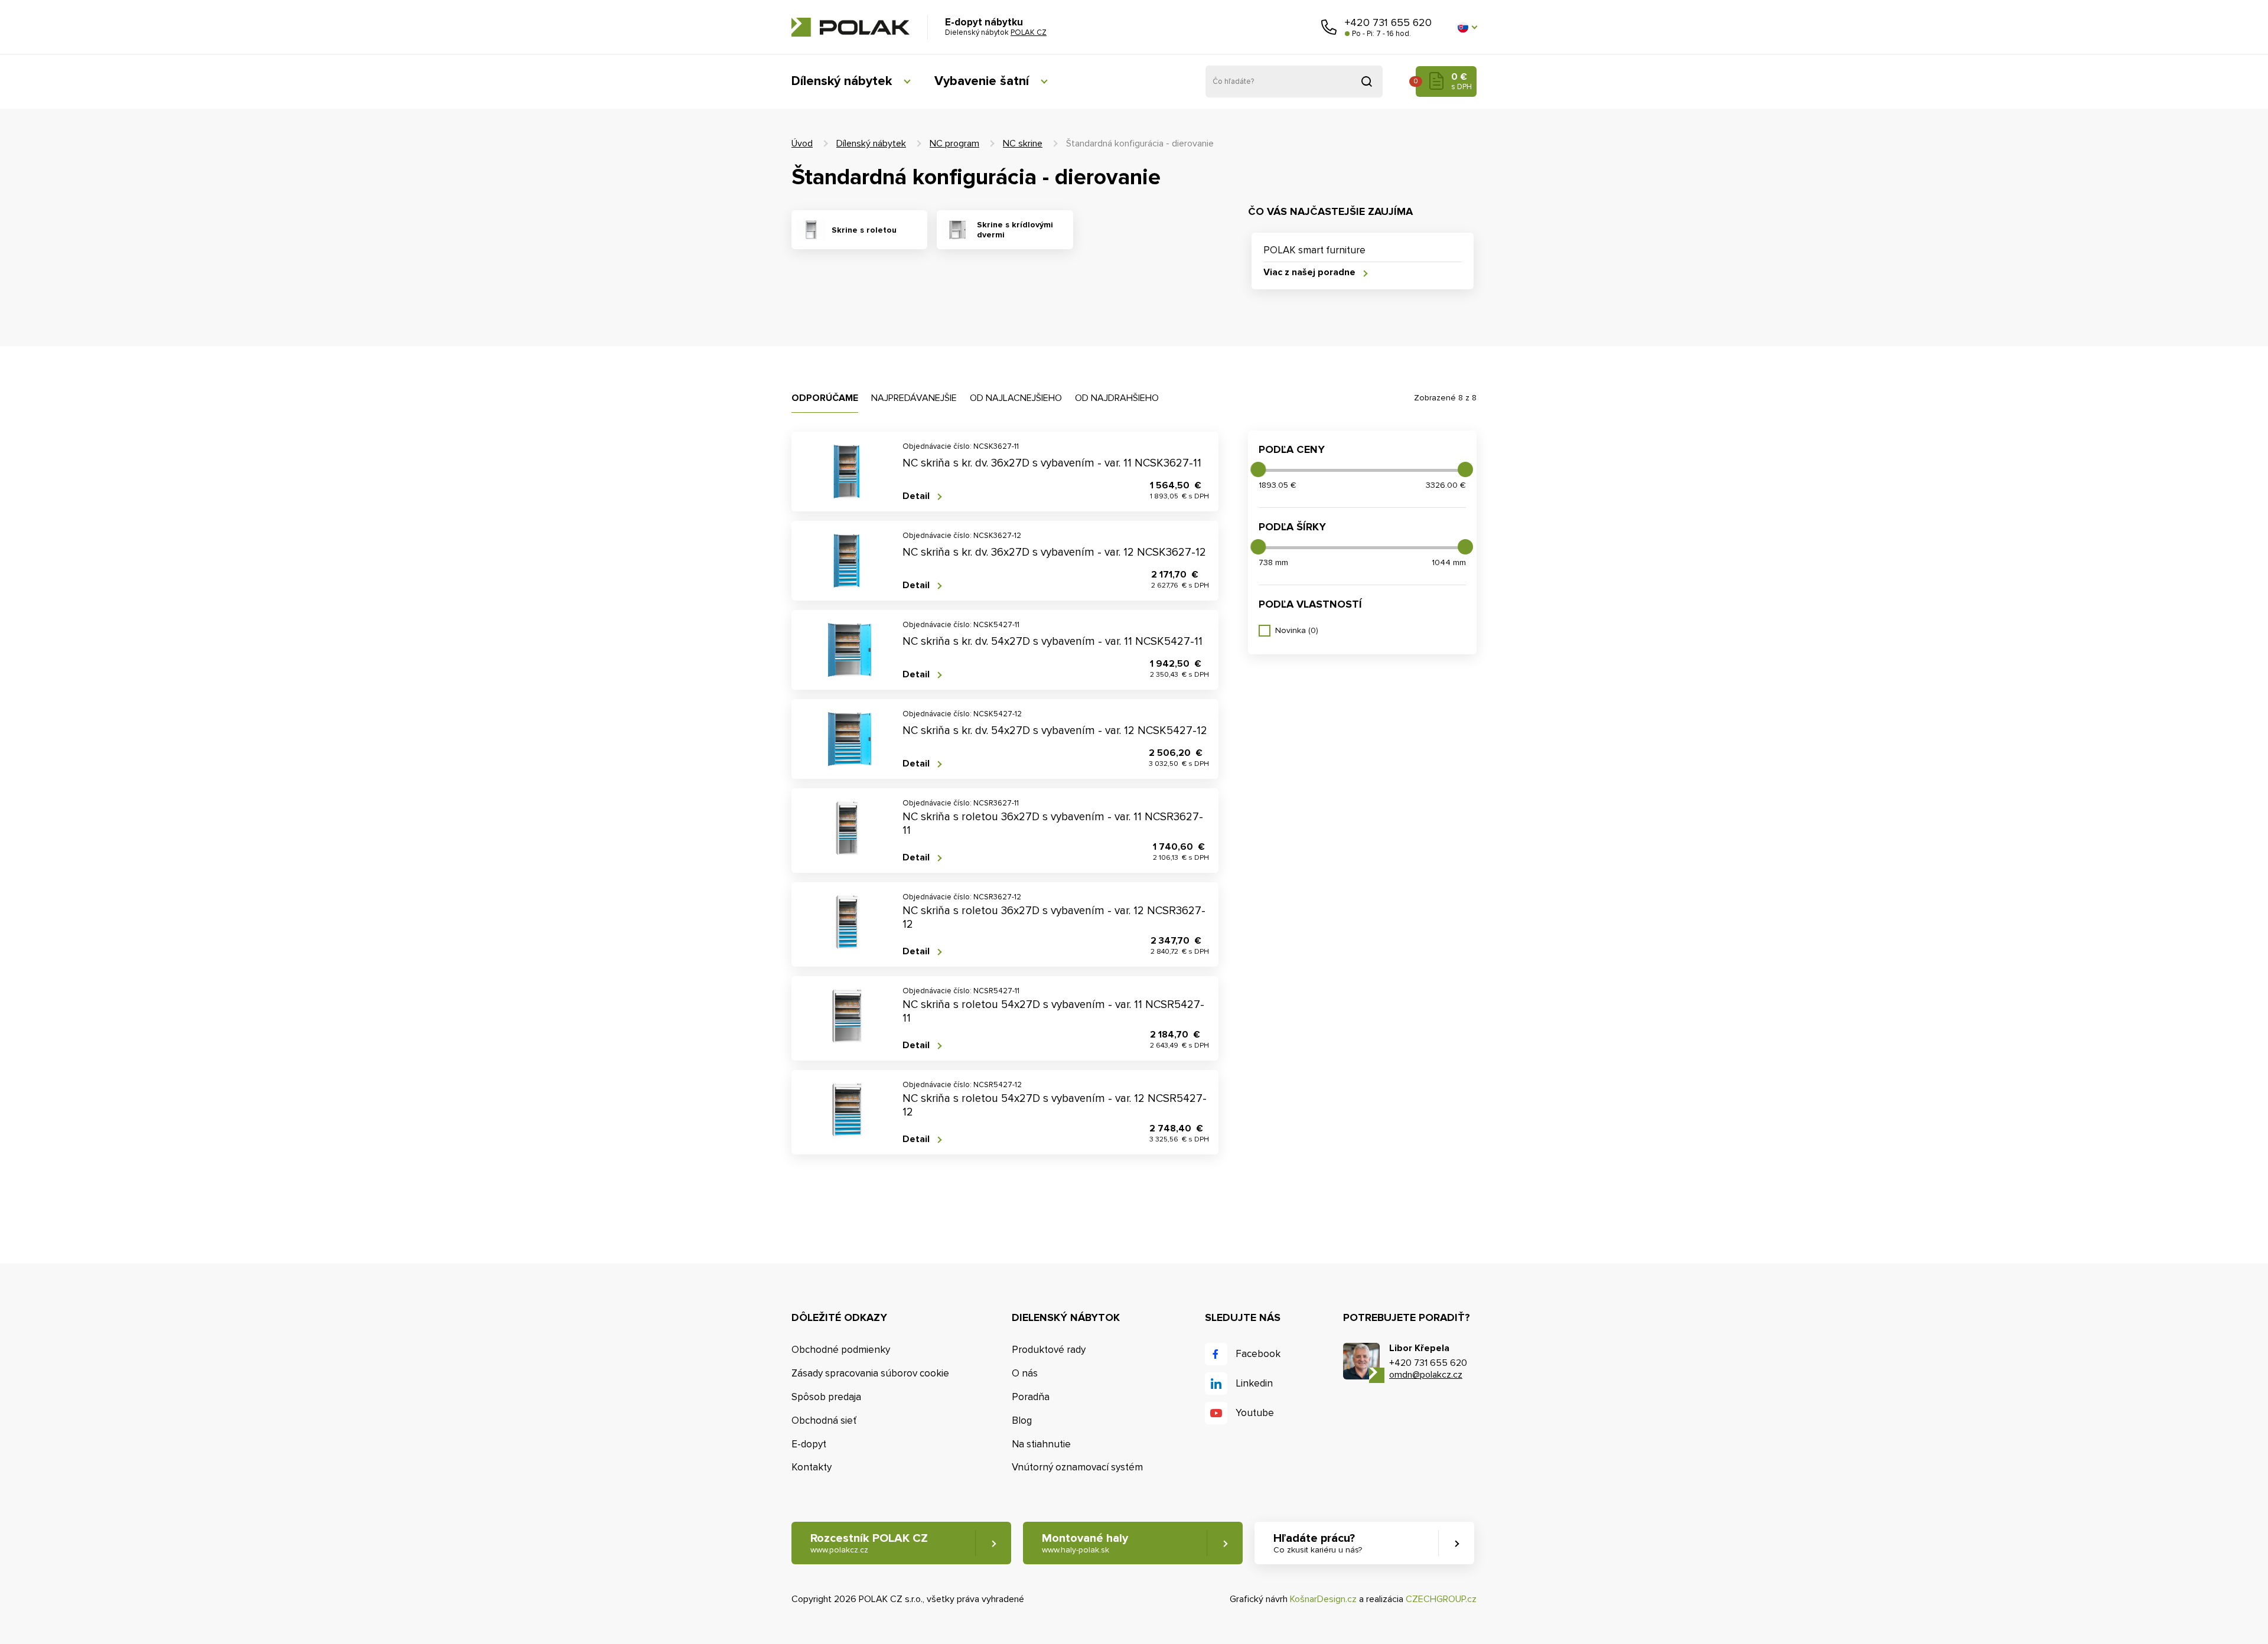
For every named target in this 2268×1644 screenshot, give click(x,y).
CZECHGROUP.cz (1441, 1599)
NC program (954, 143)
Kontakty (812, 1467)
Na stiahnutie (1041, 1444)
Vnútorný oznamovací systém (1077, 1467)
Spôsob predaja (826, 1397)
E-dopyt (809, 1444)
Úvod (802, 143)
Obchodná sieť (824, 1420)
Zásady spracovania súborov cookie (870, 1373)
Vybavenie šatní (982, 81)
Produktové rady (1049, 1350)
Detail (916, 496)
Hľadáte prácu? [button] (1318, 1543)
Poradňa (1031, 1397)
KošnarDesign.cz (1323, 1599)
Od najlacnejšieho (1016, 398)
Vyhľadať (1367, 81)
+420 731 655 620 (1388, 22)
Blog (1022, 1420)
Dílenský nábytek (842, 81)
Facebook (1258, 1354)
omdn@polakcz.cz (1426, 1375)
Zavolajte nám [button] (1329, 27)
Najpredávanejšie (914, 398)
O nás (1025, 1373)
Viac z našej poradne (1309, 273)
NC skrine (1023, 143)
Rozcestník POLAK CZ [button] (869, 1543)
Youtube (1255, 1413)
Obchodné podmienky (841, 1350)
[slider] (1258, 469)
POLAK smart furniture (1314, 250)
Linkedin (1254, 1383)
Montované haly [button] (1085, 1543)
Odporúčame (825, 398)
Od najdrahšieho (1117, 398)
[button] (1467, 27)
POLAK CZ (850, 27)
